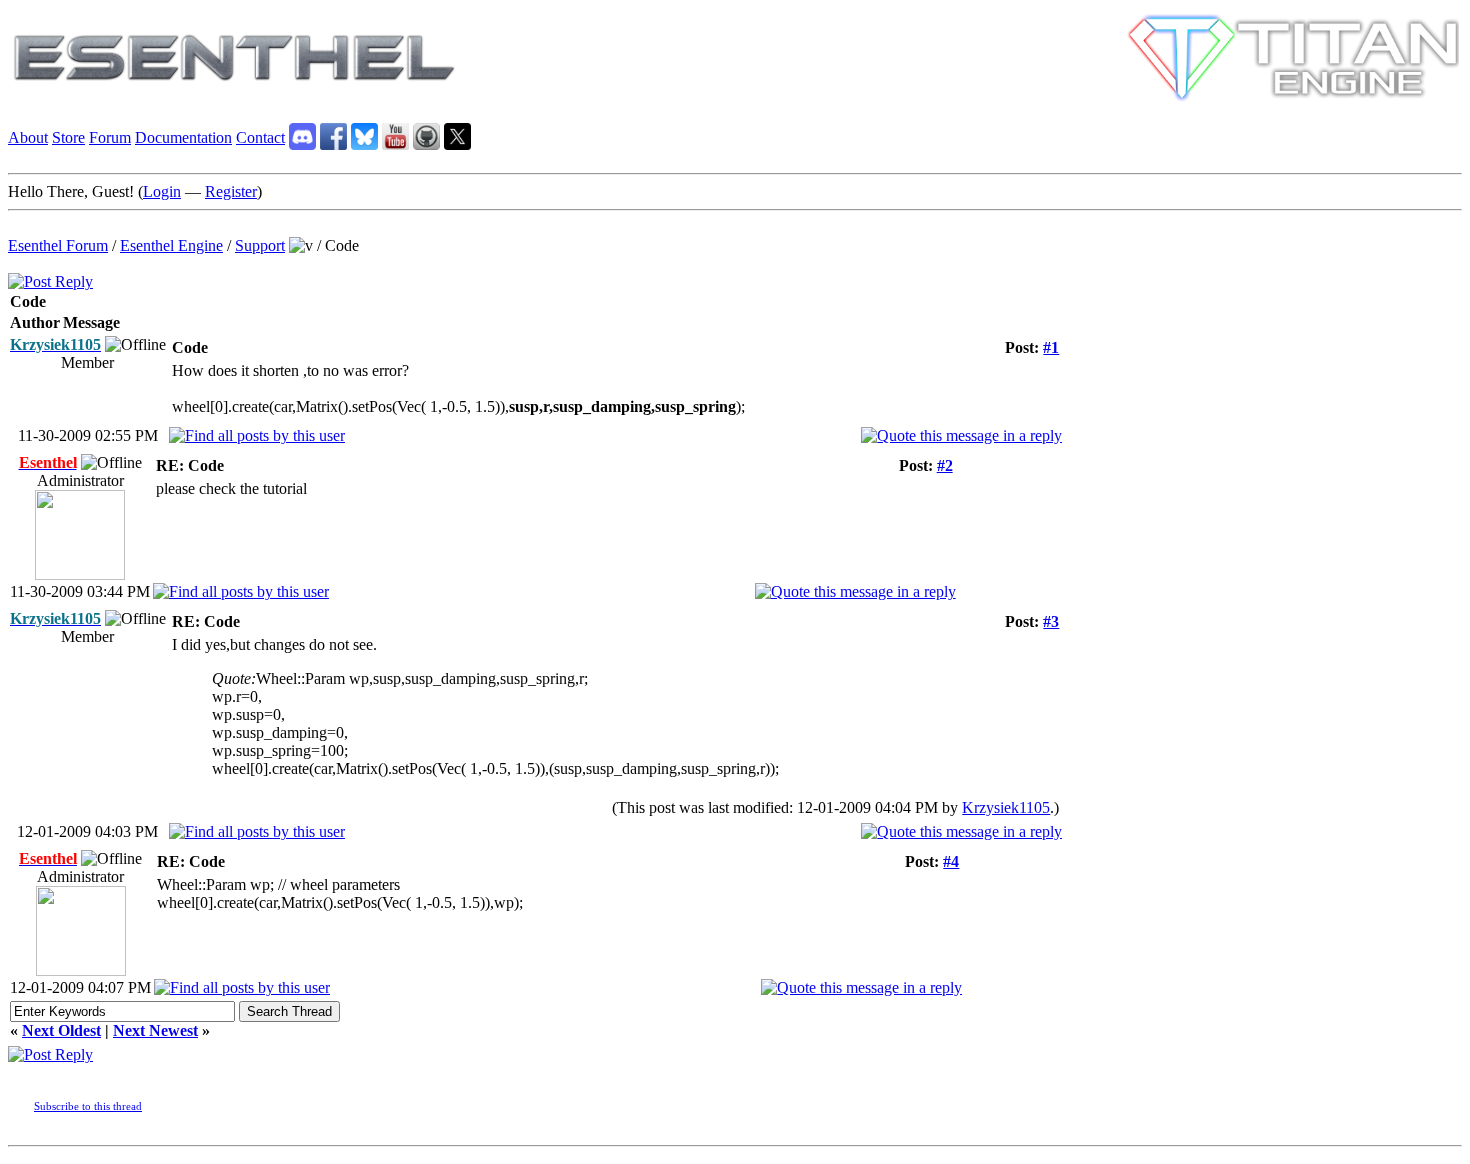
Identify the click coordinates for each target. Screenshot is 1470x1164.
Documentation (183, 137)
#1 (1051, 347)
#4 (951, 861)
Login (162, 191)
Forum (110, 137)
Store (68, 137)
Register (231, 191)
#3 (1051, 621)
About (28, 137)
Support (260, 245)
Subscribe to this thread (88, 1106)
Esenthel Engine (171, 245)
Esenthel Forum (58, 245)
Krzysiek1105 (1006, 807)
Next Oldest (61, 1030)
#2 (945, 465)
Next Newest (155, 1030)
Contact (260, 137)
